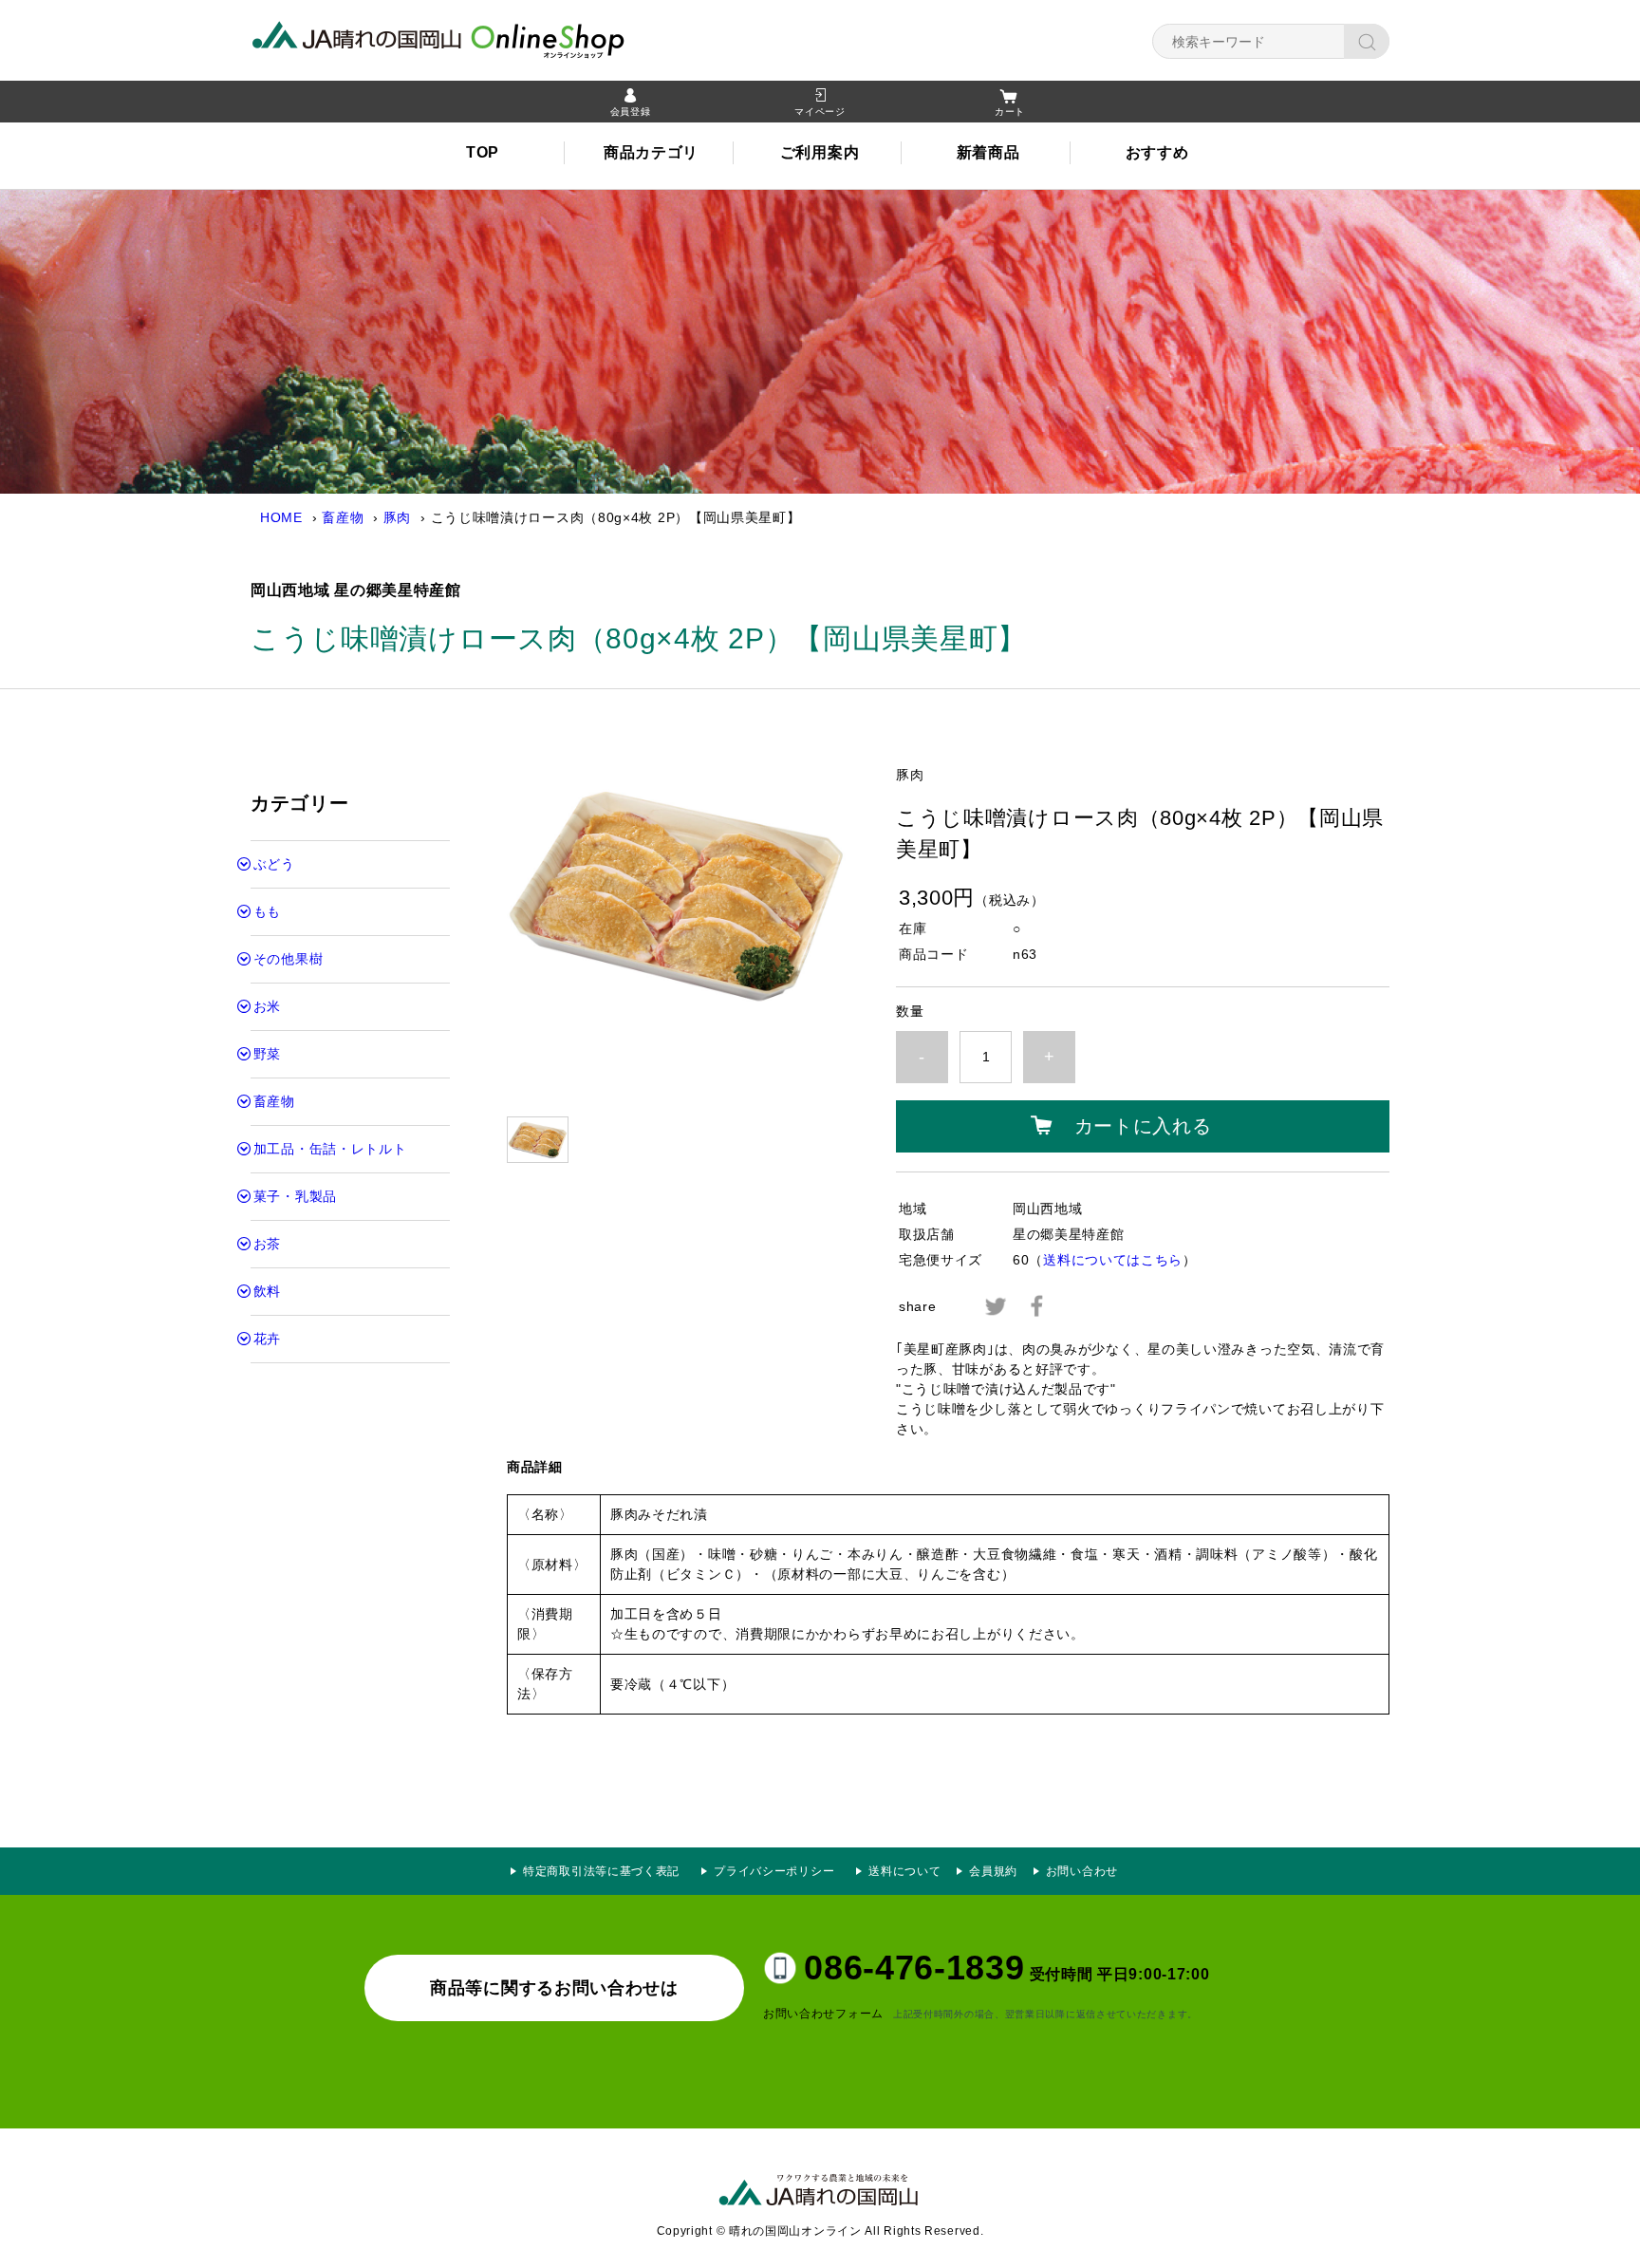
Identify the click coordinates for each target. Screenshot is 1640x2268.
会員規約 (993, 1871)
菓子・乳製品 (295, 1196)
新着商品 (988, 152)
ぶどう (274, 864)
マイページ (820, 112)
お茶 (267, 1244)
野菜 (267, 1054)
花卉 (267, 1339)
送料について (904, 1871)
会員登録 (631, 112)
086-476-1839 (914, 1968)
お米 (267, 1006)
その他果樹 (289, 959)
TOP (483, 152)
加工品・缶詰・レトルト (330, 1149)
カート (1010, 112)
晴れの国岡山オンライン (474, 38)
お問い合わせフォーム (823, 2014)
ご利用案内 (820, 152)
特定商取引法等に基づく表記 (601, 1871)
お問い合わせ (1082, 1871)
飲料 (267, 1291)
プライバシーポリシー (780, 1871)
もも (267, 911)
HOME (281, 517)
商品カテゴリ (651, 152)
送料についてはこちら (1113, 1260)
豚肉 (397, 517)
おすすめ (1157, 152)
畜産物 (343, 517)
